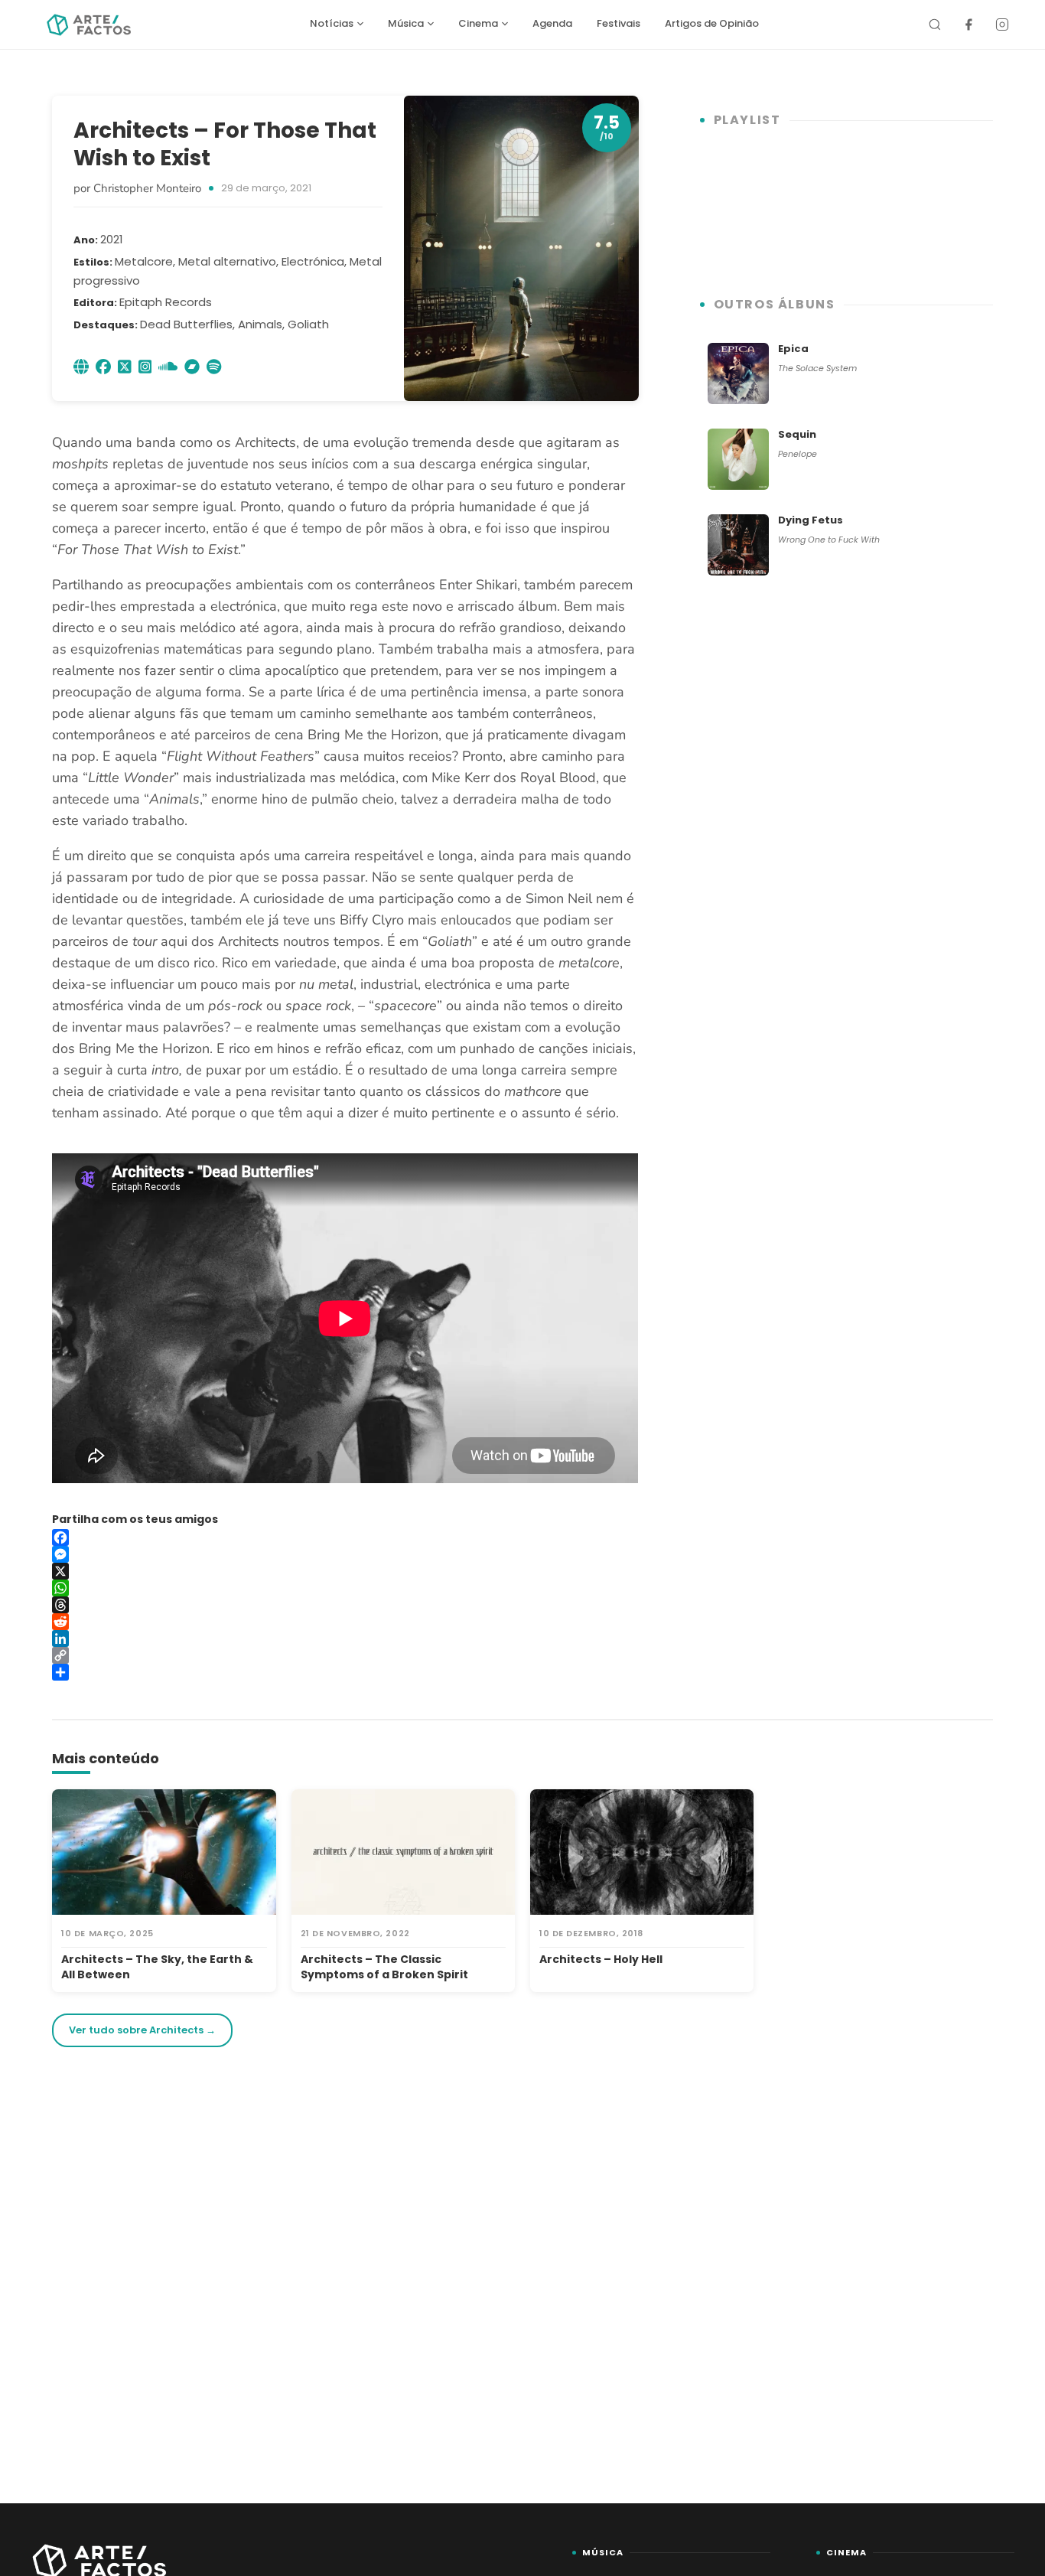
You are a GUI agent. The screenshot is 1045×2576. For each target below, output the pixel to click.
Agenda (552, 23)
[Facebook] (968, 24)
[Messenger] (345, 1554)
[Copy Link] (345, 1655)
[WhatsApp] (345, 1588)
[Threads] (345, 1605)
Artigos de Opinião (712, 23)
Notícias (332, 23)
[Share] (345, 1672)
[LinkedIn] (345, 1639)
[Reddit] (345, 1622)
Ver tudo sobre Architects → (142, 2030)
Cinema (478, 23)
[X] (345, 1571)
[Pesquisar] (935, 24)
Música (406, 23)
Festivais (619, 23)
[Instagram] (1002, 24)
